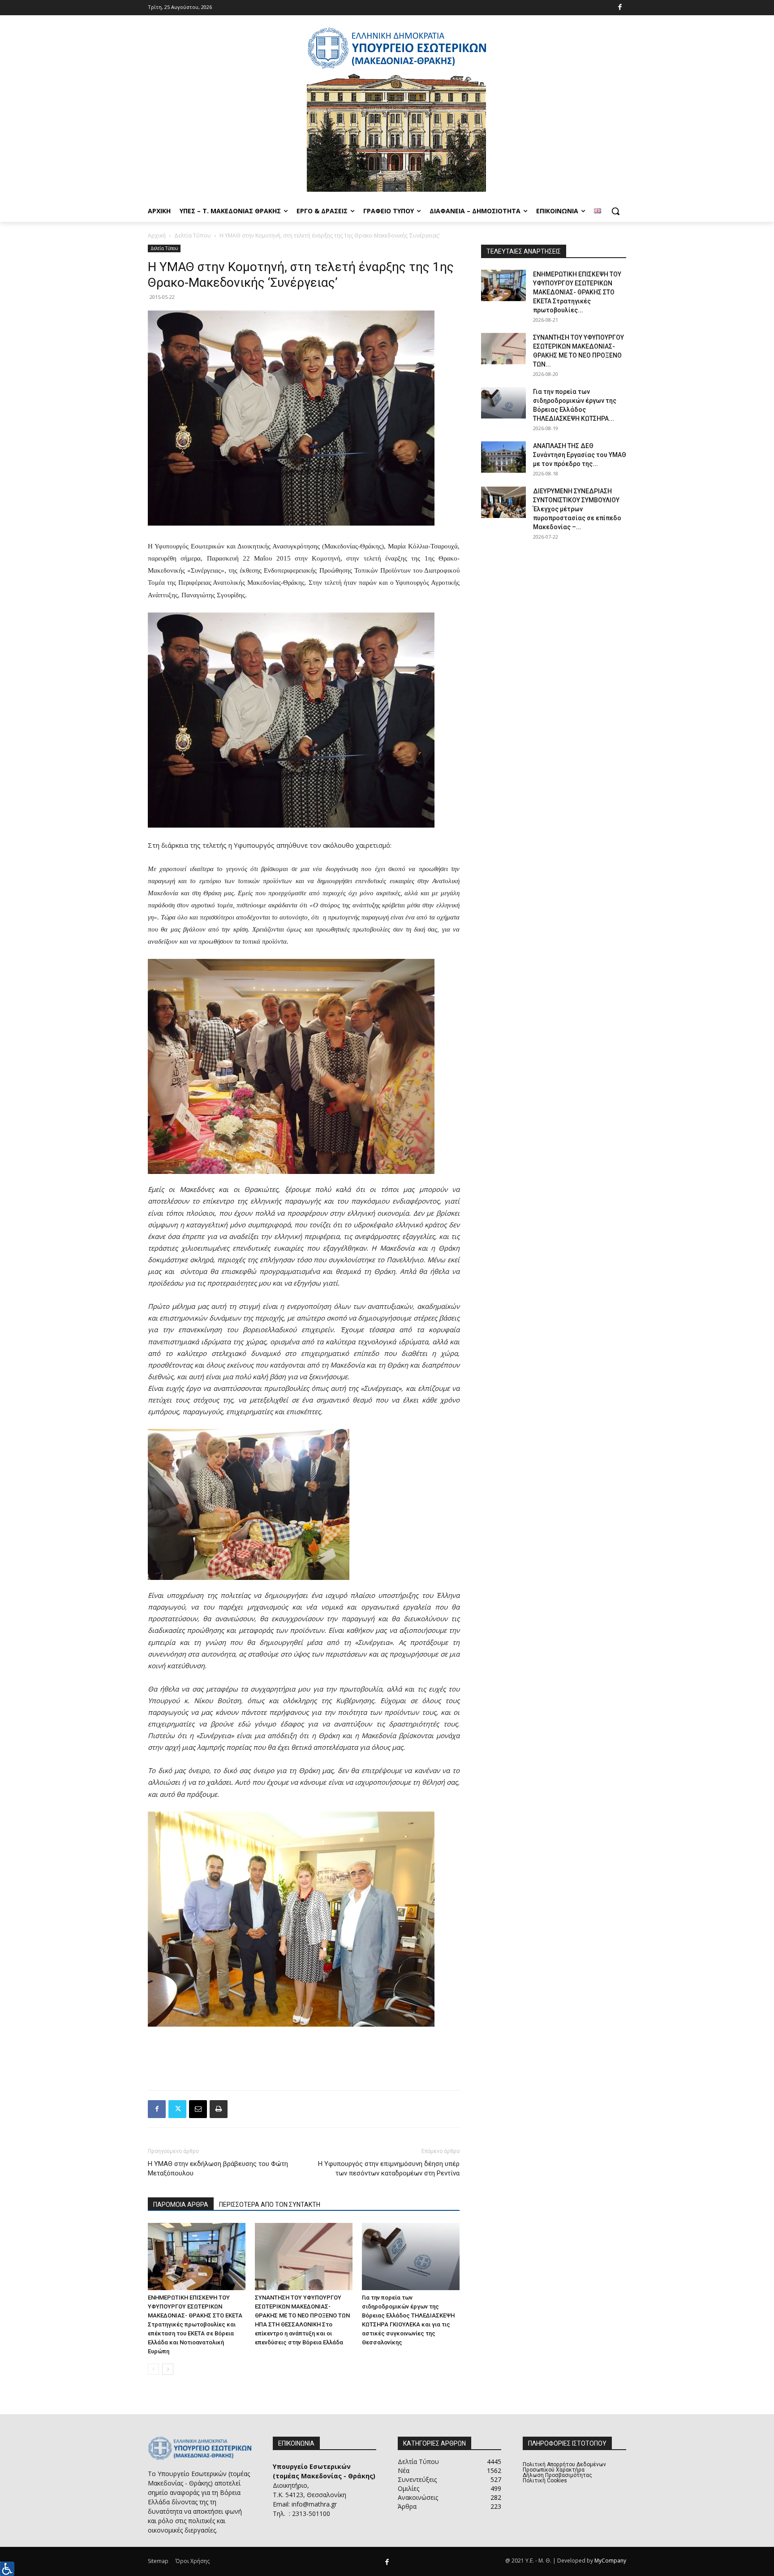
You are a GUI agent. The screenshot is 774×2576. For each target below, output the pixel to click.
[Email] (198, 2109)
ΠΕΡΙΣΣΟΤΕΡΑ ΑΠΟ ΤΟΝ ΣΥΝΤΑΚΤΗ (270, 2205)
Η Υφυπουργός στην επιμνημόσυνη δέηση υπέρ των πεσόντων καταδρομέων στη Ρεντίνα (389, 2168)
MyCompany (610, 2561)
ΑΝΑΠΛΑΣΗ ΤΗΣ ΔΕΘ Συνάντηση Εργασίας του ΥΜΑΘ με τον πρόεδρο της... (580, 455)
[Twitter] (177, 2109)
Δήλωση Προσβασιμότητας (557, 2475)
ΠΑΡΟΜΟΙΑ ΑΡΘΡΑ (181, 2205)
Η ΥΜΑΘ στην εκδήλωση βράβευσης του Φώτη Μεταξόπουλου (218, 2168)
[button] (615, 211)
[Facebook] (620, 8)
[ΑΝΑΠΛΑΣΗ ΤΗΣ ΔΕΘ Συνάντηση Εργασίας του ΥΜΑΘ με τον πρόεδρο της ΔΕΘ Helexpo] (503, 457)
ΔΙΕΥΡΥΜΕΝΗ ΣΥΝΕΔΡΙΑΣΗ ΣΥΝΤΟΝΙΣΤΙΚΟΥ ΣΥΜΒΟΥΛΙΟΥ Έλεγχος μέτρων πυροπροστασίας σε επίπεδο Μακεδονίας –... (577, 509)
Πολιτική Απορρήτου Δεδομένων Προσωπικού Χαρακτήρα (564, 2467)
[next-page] (168, 2369)
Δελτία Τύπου (193, 235)
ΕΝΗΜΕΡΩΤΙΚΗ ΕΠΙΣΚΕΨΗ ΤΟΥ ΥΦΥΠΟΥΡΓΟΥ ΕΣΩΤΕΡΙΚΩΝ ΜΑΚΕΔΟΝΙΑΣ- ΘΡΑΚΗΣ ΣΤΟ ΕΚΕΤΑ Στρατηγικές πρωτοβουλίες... (577, 292)
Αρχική (157, 235)
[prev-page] (153, 2369)
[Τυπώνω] (219, 2109)
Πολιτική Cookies (545, 2481)
